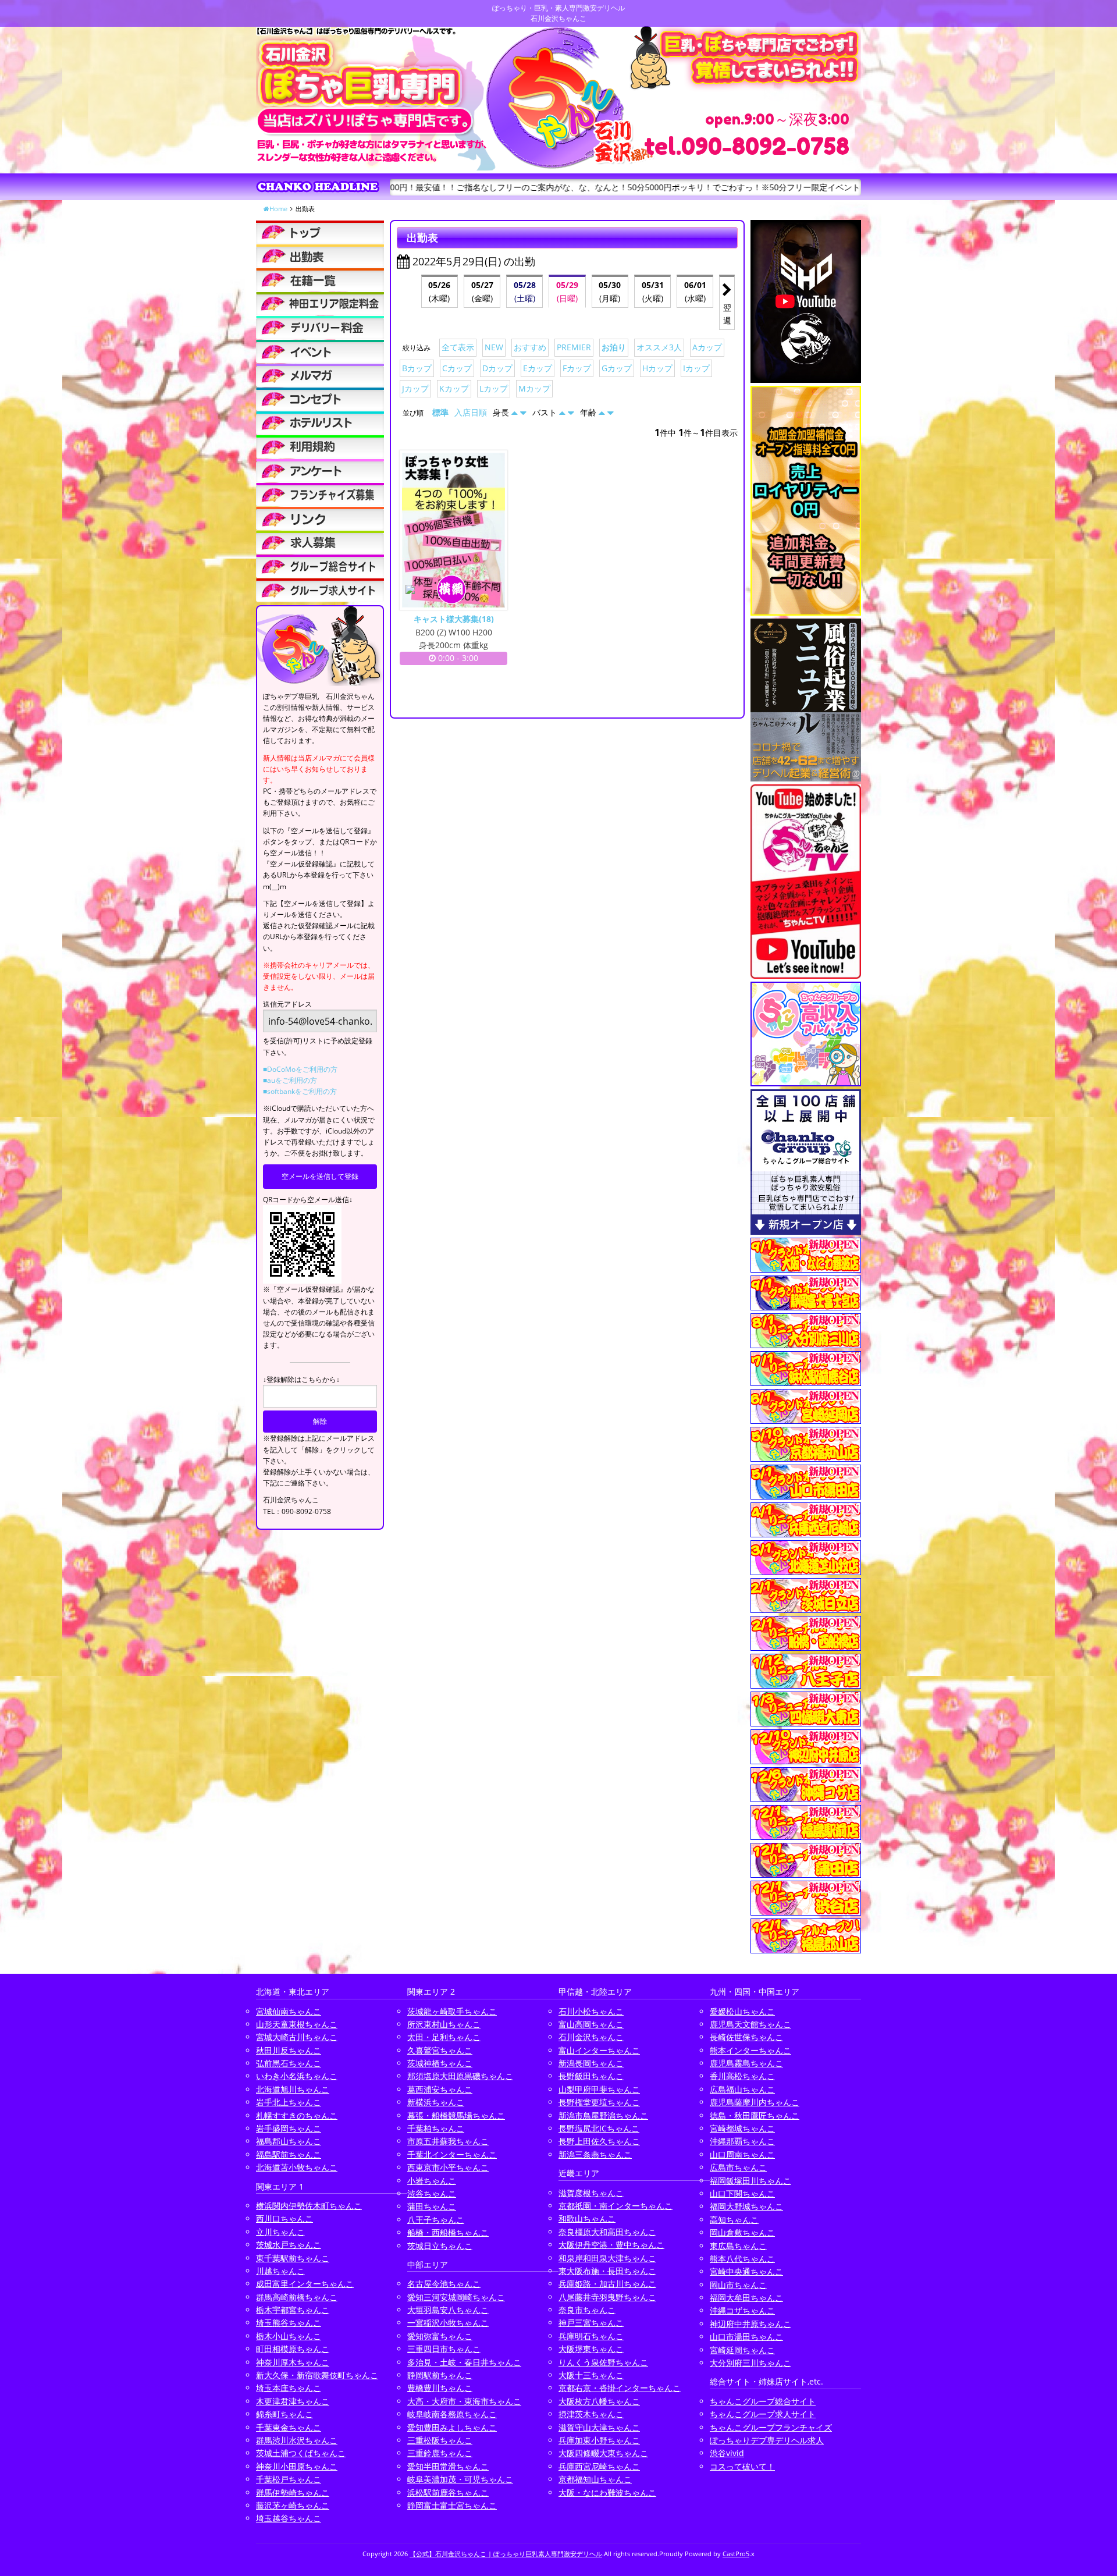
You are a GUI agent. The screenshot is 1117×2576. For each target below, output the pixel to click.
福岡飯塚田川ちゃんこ (750, 2181)
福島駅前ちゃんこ (289, 2154)
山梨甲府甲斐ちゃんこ (599, 2089)
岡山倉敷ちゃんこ (742, 2232)
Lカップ (494, 388)
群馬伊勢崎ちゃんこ (293, 2492)
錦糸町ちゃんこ (284, 2414)
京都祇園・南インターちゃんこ (616, 2206)
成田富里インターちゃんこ (305, 2284)
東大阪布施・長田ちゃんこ (607, 2271)
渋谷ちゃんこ (432, 2193)
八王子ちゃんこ (436, 2220)
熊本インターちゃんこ (750, 2050)
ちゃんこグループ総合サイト (763, 2401)
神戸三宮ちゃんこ (591, 2323)
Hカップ (657, 368)
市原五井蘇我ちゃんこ (448, 2141)
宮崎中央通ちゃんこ (746, 2271)
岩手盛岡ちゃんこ (289, 2128)
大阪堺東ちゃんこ (591, 2349)
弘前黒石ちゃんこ (289, 2063)
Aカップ (707, 347)
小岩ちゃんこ (432, 2181)
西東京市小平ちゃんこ (448, 2167)
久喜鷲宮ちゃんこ (440, 2050)
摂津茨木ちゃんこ (591, 2414)
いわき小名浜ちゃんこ (297, 2076)
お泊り (614, 347)
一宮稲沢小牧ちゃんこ (448, 2323)
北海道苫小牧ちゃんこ (297, 2167)
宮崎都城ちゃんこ (742, 2128)
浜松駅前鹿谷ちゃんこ (448, 2492)
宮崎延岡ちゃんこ (742, 2350)
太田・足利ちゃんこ (444, 2037)
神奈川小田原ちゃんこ (297, 2466)
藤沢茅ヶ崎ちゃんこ (293, 2505)
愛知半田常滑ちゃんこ (448, 2466)
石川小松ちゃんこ (591, 2011)
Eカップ (538, 368)
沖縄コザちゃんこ (742, 2310)
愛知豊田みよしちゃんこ (452, 2427)
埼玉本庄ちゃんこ (289, 2388)
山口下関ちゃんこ (742, 2193)
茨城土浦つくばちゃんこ (301, 2453)
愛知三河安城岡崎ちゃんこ (456, 2297)
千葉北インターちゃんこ (452, 2154)
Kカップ (454, 388)
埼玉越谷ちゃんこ (289, 2518)
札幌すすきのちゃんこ (297, 2115)
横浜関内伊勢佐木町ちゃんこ (309, 2206)
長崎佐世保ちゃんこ (746, 2037)
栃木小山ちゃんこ (289, 2336)
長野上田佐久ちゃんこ (599, 2141)
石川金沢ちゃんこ (591, 2037)
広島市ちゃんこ (738, 2167)
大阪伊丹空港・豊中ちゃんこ (611, 2245)
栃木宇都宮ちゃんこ (293, 2310)
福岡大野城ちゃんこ (746, 2206)
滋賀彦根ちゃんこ (591, 2193)
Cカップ (457, 368)
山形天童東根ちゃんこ (297, 2024)
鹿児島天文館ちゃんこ (750, 2024)
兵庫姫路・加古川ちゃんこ (607, 2284)
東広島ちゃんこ (738, 2246)
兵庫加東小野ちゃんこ (599, 2440)
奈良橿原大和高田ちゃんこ (607, 2232)
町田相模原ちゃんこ (293, 2349)
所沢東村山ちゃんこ (444, 2024)
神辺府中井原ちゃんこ (750, 2324)
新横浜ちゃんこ (436, 2102)
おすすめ (530, 347)
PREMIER (574, 347)
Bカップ (417, 368)
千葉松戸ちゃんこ (289, 2479)
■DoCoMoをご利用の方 (300, 1069)
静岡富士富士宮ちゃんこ (452, 2505)
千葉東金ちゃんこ (289, 2427)
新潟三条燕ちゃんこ (595, 2154)
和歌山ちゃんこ (587, 2218)
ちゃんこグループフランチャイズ (771, 2427)
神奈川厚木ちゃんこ (293, 2362)
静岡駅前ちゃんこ (440, 2375)
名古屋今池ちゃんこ (444, 2284)
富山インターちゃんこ (599, 2050)
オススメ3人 (659, 347)
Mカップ (534, 388)
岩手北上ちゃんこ (289, 2102)
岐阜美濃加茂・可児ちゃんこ (460, 2479)
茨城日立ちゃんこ (440, 2246)
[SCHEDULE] (320, 256)
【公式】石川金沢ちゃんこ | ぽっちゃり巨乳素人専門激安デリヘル (506, 2554)
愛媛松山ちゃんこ (742, 2011)
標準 (440, 412)
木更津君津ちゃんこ (293, 2401)
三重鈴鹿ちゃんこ (440, 2453)
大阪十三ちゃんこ (591, 2375)
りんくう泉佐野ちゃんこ (603, 2362)
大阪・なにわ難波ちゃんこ (607, 2492)
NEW (494, 347)
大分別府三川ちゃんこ (750, 2363)
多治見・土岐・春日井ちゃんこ (464, 2362)
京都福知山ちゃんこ (595, 2479)
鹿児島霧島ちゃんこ (746, 2063)
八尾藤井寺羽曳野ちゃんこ (607, 2297)
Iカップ (696, 368)
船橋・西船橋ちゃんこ (448, 2232)
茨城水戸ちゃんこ (289, 2245)
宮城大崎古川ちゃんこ (297, 2037)
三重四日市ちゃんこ (444, 2349)
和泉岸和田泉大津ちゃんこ (607, 2258)
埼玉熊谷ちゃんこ (289, 2323)
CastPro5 (736, 2554)
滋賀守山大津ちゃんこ (599, 2427)
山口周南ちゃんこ (742, 2154)
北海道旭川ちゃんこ (293, 2089)
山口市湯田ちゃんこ (746, 2337)
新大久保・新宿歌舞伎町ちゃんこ (317, 2375)
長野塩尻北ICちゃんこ (599, 2128)
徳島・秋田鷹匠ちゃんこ (755, 2115)
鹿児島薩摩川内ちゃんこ (755, 2102)
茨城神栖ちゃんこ (440, 2063)
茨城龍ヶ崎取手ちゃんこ (452, 2011)
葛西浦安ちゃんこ (440, 2089)
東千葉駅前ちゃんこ (293, 2258)
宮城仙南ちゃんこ (289, 2011)
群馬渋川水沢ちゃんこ (297, 2440)
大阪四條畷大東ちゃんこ (603, 2453)
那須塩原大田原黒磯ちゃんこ (460, 2076)
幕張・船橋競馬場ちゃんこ (456, 2115)
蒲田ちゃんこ (432, 2206)
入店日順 (471, 412)
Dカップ (497, 368)
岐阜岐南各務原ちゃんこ (452, 2414)
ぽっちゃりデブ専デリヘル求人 (767, 2440)
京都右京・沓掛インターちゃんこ (620, 2388)
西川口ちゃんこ (284, 2218)
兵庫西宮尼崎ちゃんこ (599, 2466)
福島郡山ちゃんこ (289, 2141)
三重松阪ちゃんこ (440, 2440)
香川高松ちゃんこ (742, 2076)
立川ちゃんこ (280, 2232)
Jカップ (415, 388)
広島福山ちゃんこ (742, 2089)
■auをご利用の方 (290, 1080)
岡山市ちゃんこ (738, 2285)
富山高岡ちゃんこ (591, 2024)
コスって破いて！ (742, 2466)
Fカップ (577, 368)
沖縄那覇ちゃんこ (742, 2141)
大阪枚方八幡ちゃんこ (599, 2401)
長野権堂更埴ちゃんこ (599, 2102)
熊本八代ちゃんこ (742, 2259)
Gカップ (617, 368)
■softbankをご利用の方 (300, 1091)
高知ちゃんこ (734, 2220)
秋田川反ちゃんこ (289, 2050)
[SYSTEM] (320, 304)
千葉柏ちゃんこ (436, 2128)
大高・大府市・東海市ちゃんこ (464, 2401)
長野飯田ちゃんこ (591, 2076)
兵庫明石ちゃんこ (591, 2336)
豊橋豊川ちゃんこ (440, 2388)
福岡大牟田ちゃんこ (746, 2298)
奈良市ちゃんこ (587, 2310)
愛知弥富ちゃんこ (440, 2336)
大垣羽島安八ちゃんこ (448, 2310)
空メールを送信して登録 (320, 1176)
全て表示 (458, 347)
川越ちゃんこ (280, 2271)
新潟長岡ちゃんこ (591, 2063)
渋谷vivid (727, 2453)
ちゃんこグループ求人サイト (763, 2414)
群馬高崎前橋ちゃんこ (297, 2297)
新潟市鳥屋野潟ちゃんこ (603, 2115)
